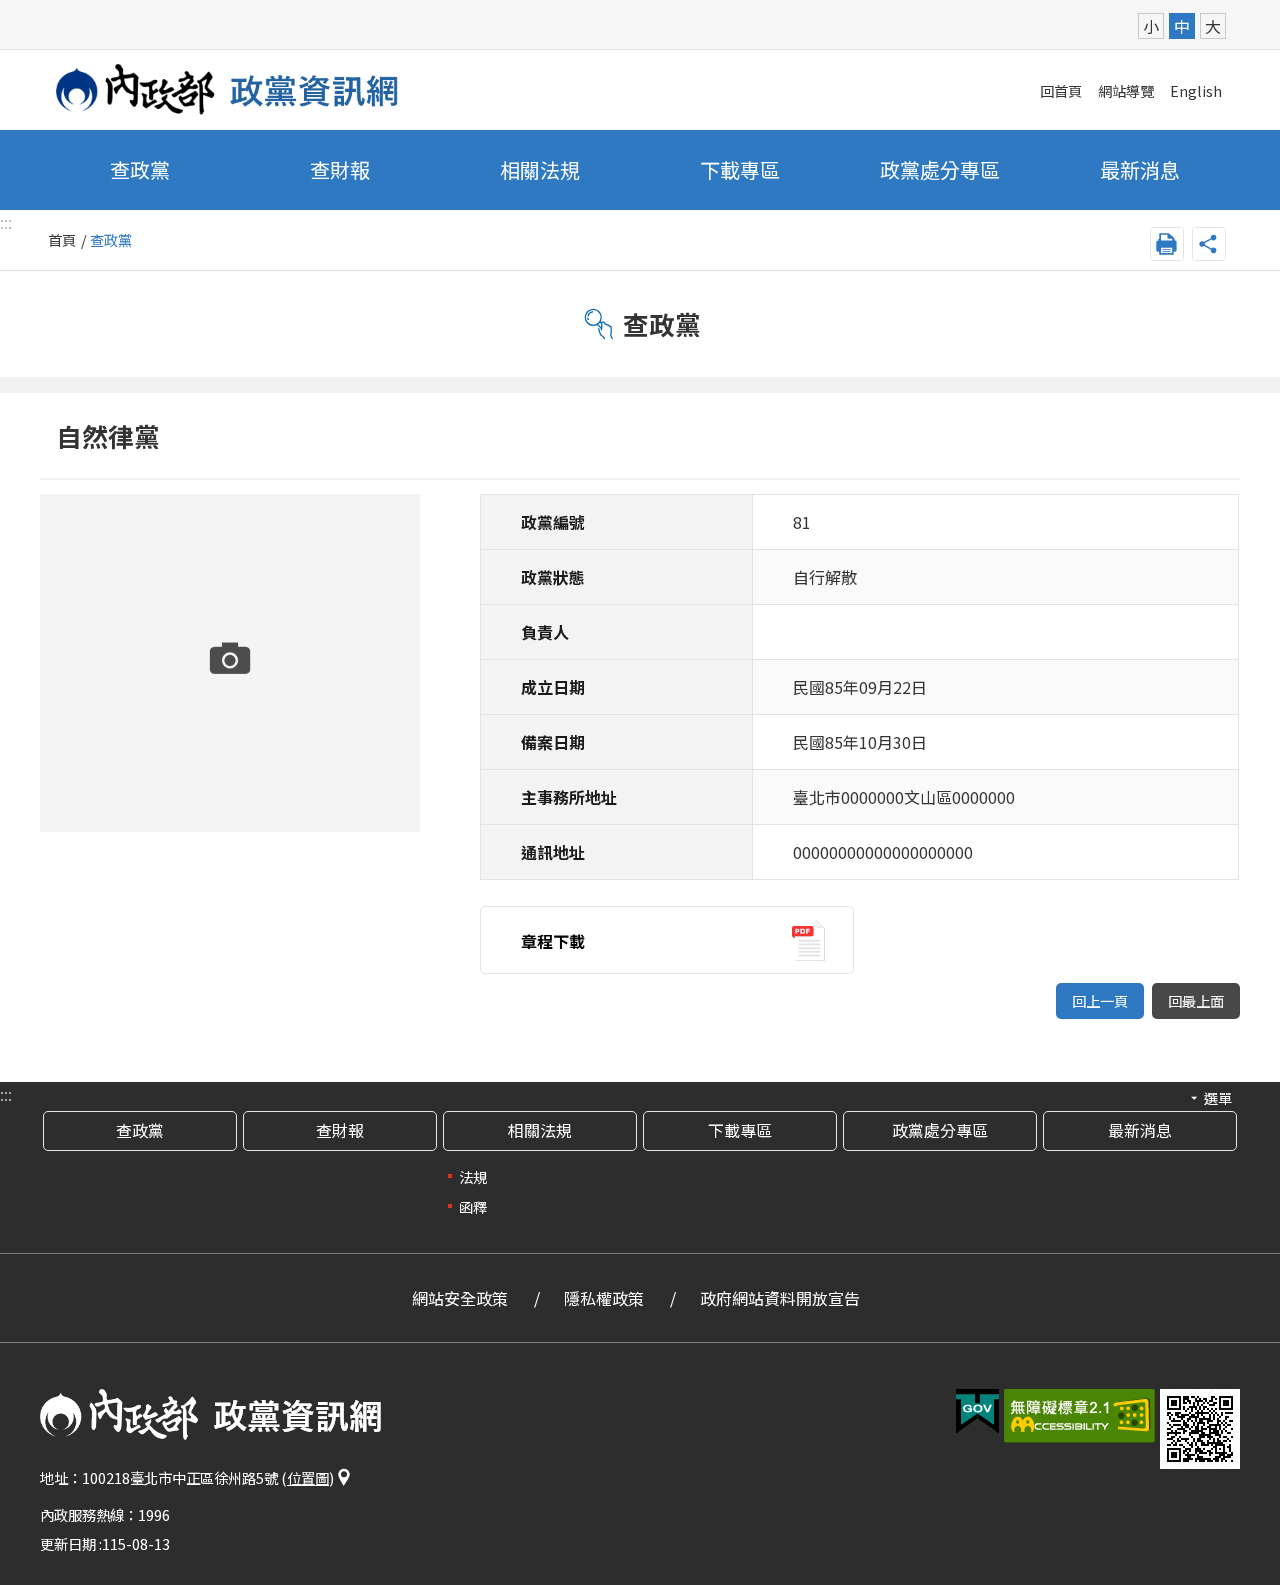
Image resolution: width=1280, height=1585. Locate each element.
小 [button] (1151, 26)
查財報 (340, 169)
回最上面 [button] (1196, 1000)
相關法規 (540, 1130)
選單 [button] (1218, 1097)
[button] (977, 1412)
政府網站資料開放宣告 (780, 1298)
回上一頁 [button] (1100, 1000)
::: (6, 1094)
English (1196, 90)
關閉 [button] (1209, 244)
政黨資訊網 (228, 89)
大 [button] (1213, 26)
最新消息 (1140, 169)
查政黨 (140, 169)
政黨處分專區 (940, 169)
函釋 (473, 1206)
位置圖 (308, 1477)
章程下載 (553, 941)
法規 (473, 1176)
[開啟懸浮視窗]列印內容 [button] (1167, 244)
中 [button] (1182, 26)
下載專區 (740, 169)
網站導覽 (1126, 90)
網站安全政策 (460, 1298)
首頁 (62, 239)
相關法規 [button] (540, 169)
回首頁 (1061, 90)
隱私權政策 (604, 1298)
